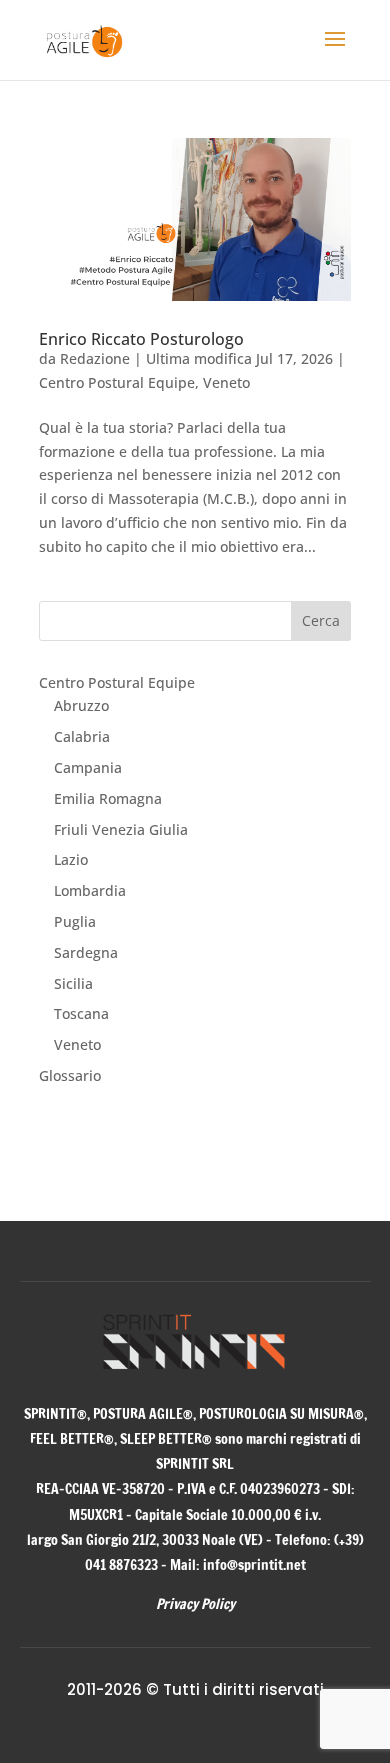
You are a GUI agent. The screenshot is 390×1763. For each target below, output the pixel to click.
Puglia (75, 921)
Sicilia (73, 983)
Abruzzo (81, 705)
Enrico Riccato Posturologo (141, 339)
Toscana (81, 1013)
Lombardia (90, 890)
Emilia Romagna (108, 798)
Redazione (95, 358)
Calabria (82, 736)
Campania (88, 767)
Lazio (71, 859)
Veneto (226, 382)
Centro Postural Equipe (117, 382)
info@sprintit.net (254, 1565)
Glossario (70, 1075)
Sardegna (86, 952)
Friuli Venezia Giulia (121, 829)
